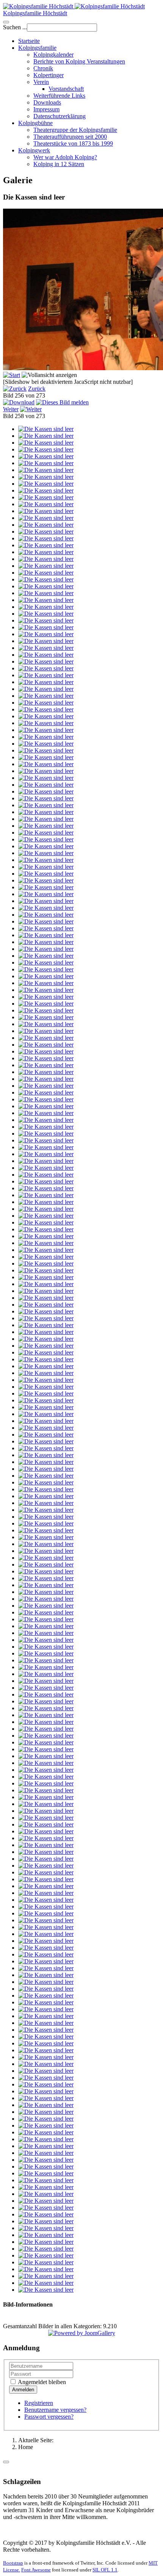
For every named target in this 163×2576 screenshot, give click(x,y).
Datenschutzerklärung (60, 116)
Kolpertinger (49, 75)
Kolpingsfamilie (37, 48)
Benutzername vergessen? (55, 2410)
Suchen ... (15, 27)
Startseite (29, 41)
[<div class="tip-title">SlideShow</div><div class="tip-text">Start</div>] (12, 375)
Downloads (47, 102)
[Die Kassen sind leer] (46, 429)
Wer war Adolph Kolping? (65, 157)
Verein (41, 82)
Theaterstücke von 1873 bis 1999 (73, 143)
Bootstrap (13, 2563)
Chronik (43, 68)
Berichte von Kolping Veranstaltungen (79, 61)
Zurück (37, 389)
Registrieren (39, 2403)
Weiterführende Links (59, 96)
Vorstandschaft (66, 89)
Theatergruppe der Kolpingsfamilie (75, 130)
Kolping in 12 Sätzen (59, 164)
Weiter (11, 409)
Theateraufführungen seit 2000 (70, 137)
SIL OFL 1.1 (105, 2570)
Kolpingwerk (34, 150)
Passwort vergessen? (49, 2417)
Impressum (46, 109)
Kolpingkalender (53, 55)
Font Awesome (36, 2570)
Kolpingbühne (35, 123)
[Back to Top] (6, 2462)
